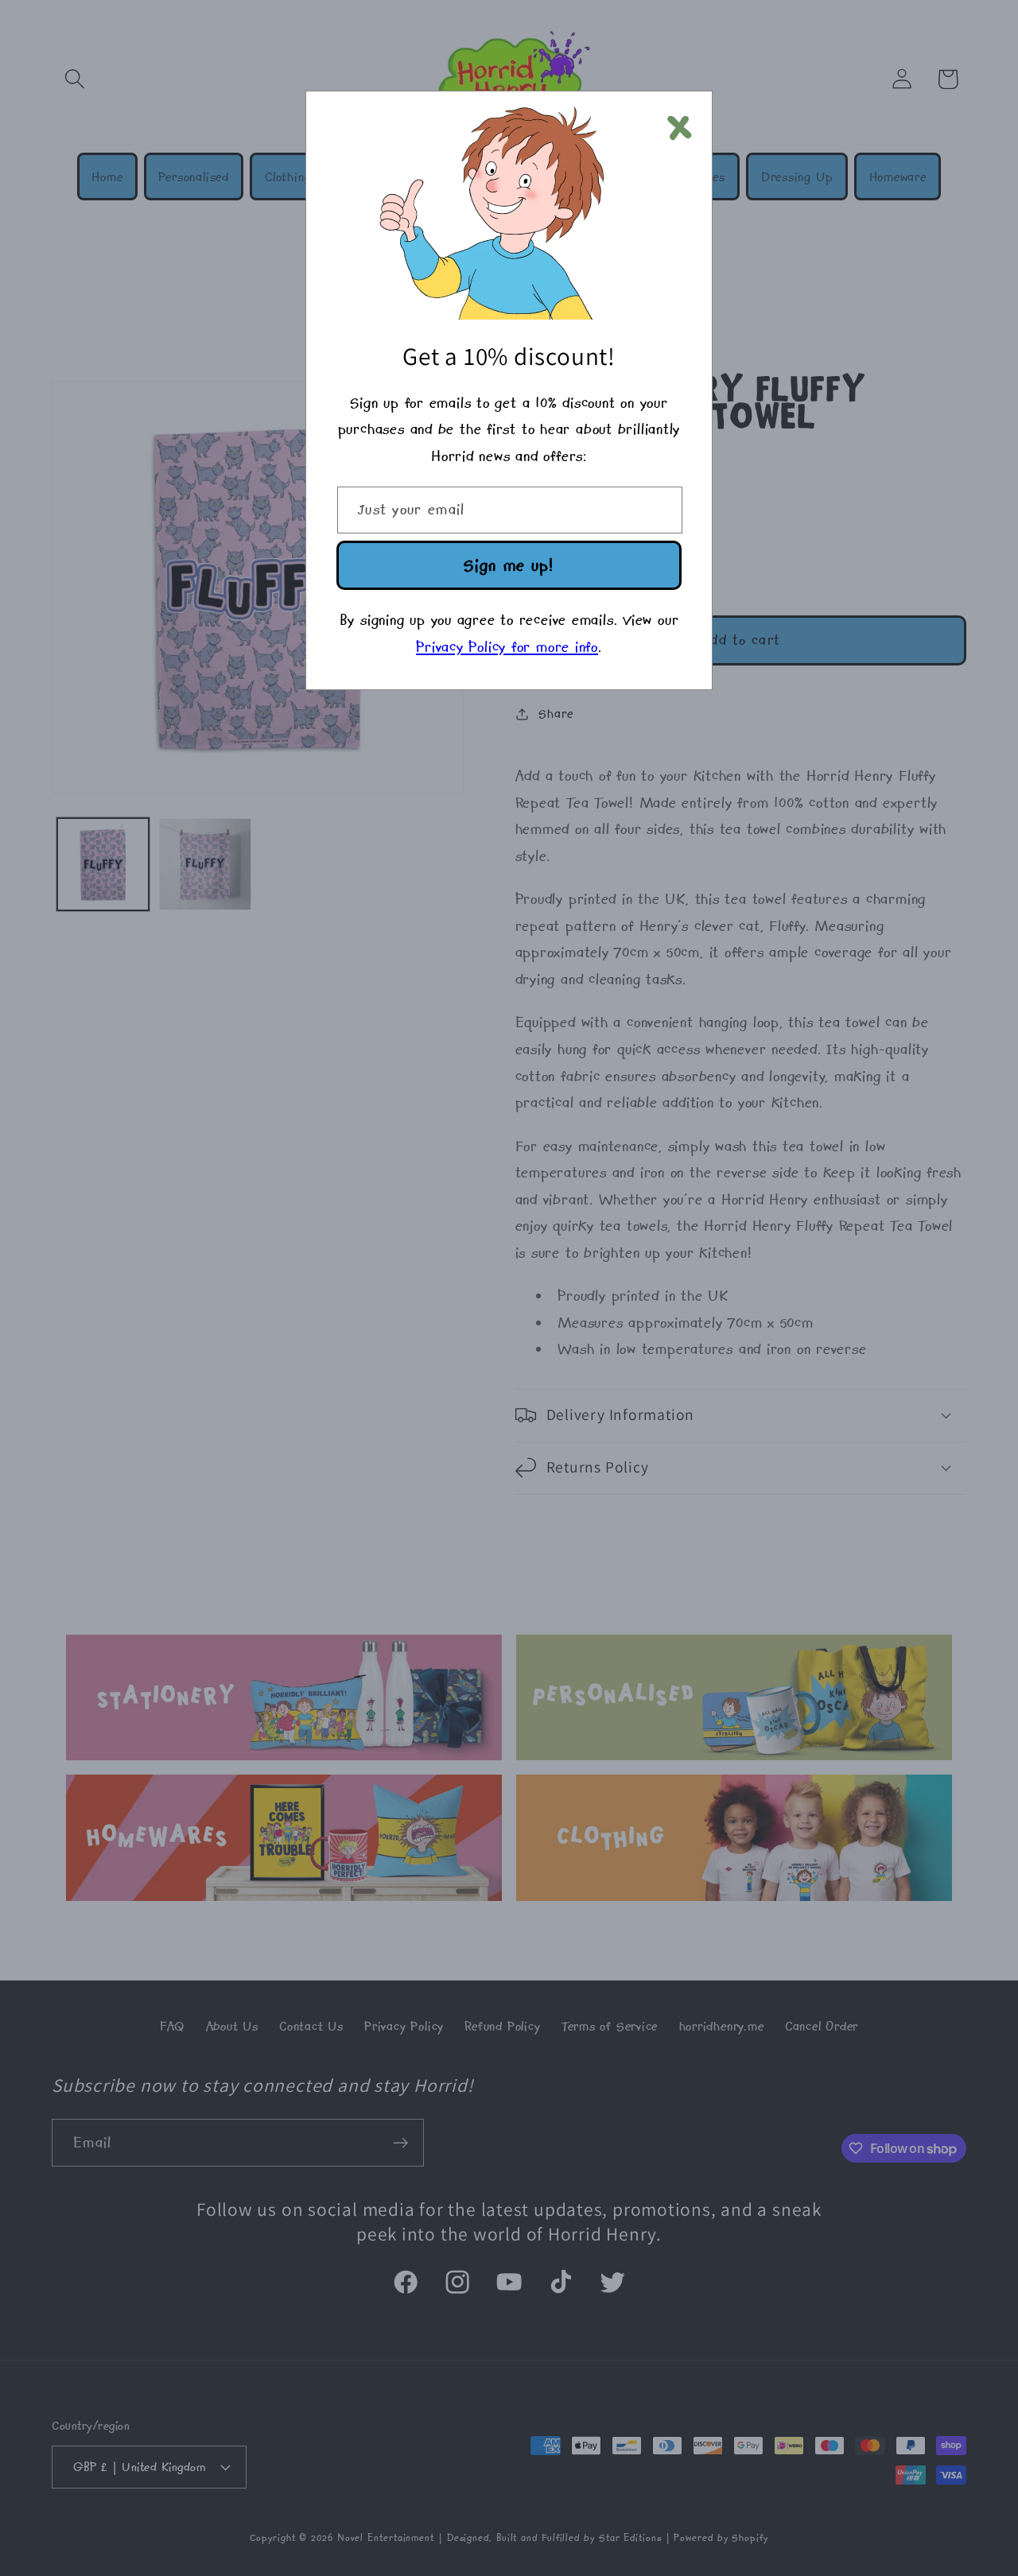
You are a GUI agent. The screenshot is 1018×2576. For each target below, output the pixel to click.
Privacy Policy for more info (507, 647)
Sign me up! (509, 565)
